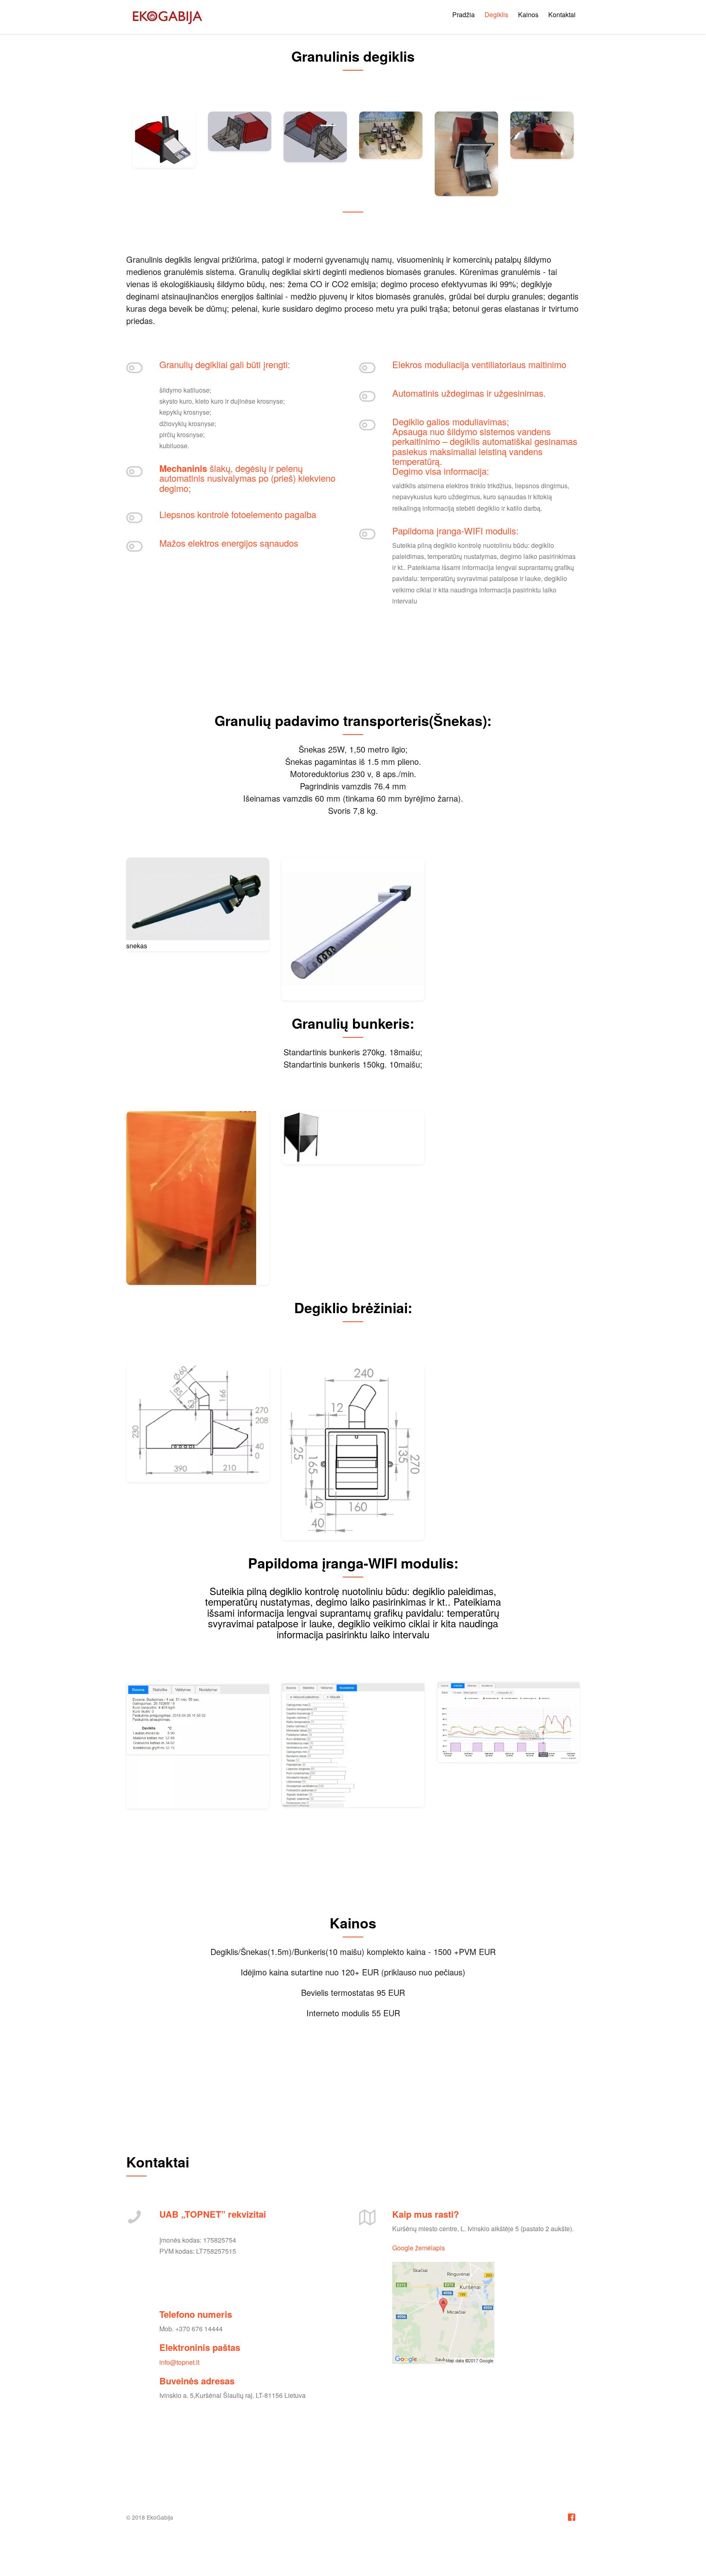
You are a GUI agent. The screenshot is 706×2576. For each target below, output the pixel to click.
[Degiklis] (164, 140)
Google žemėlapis (419, 2248)
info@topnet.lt (179, 2362)
